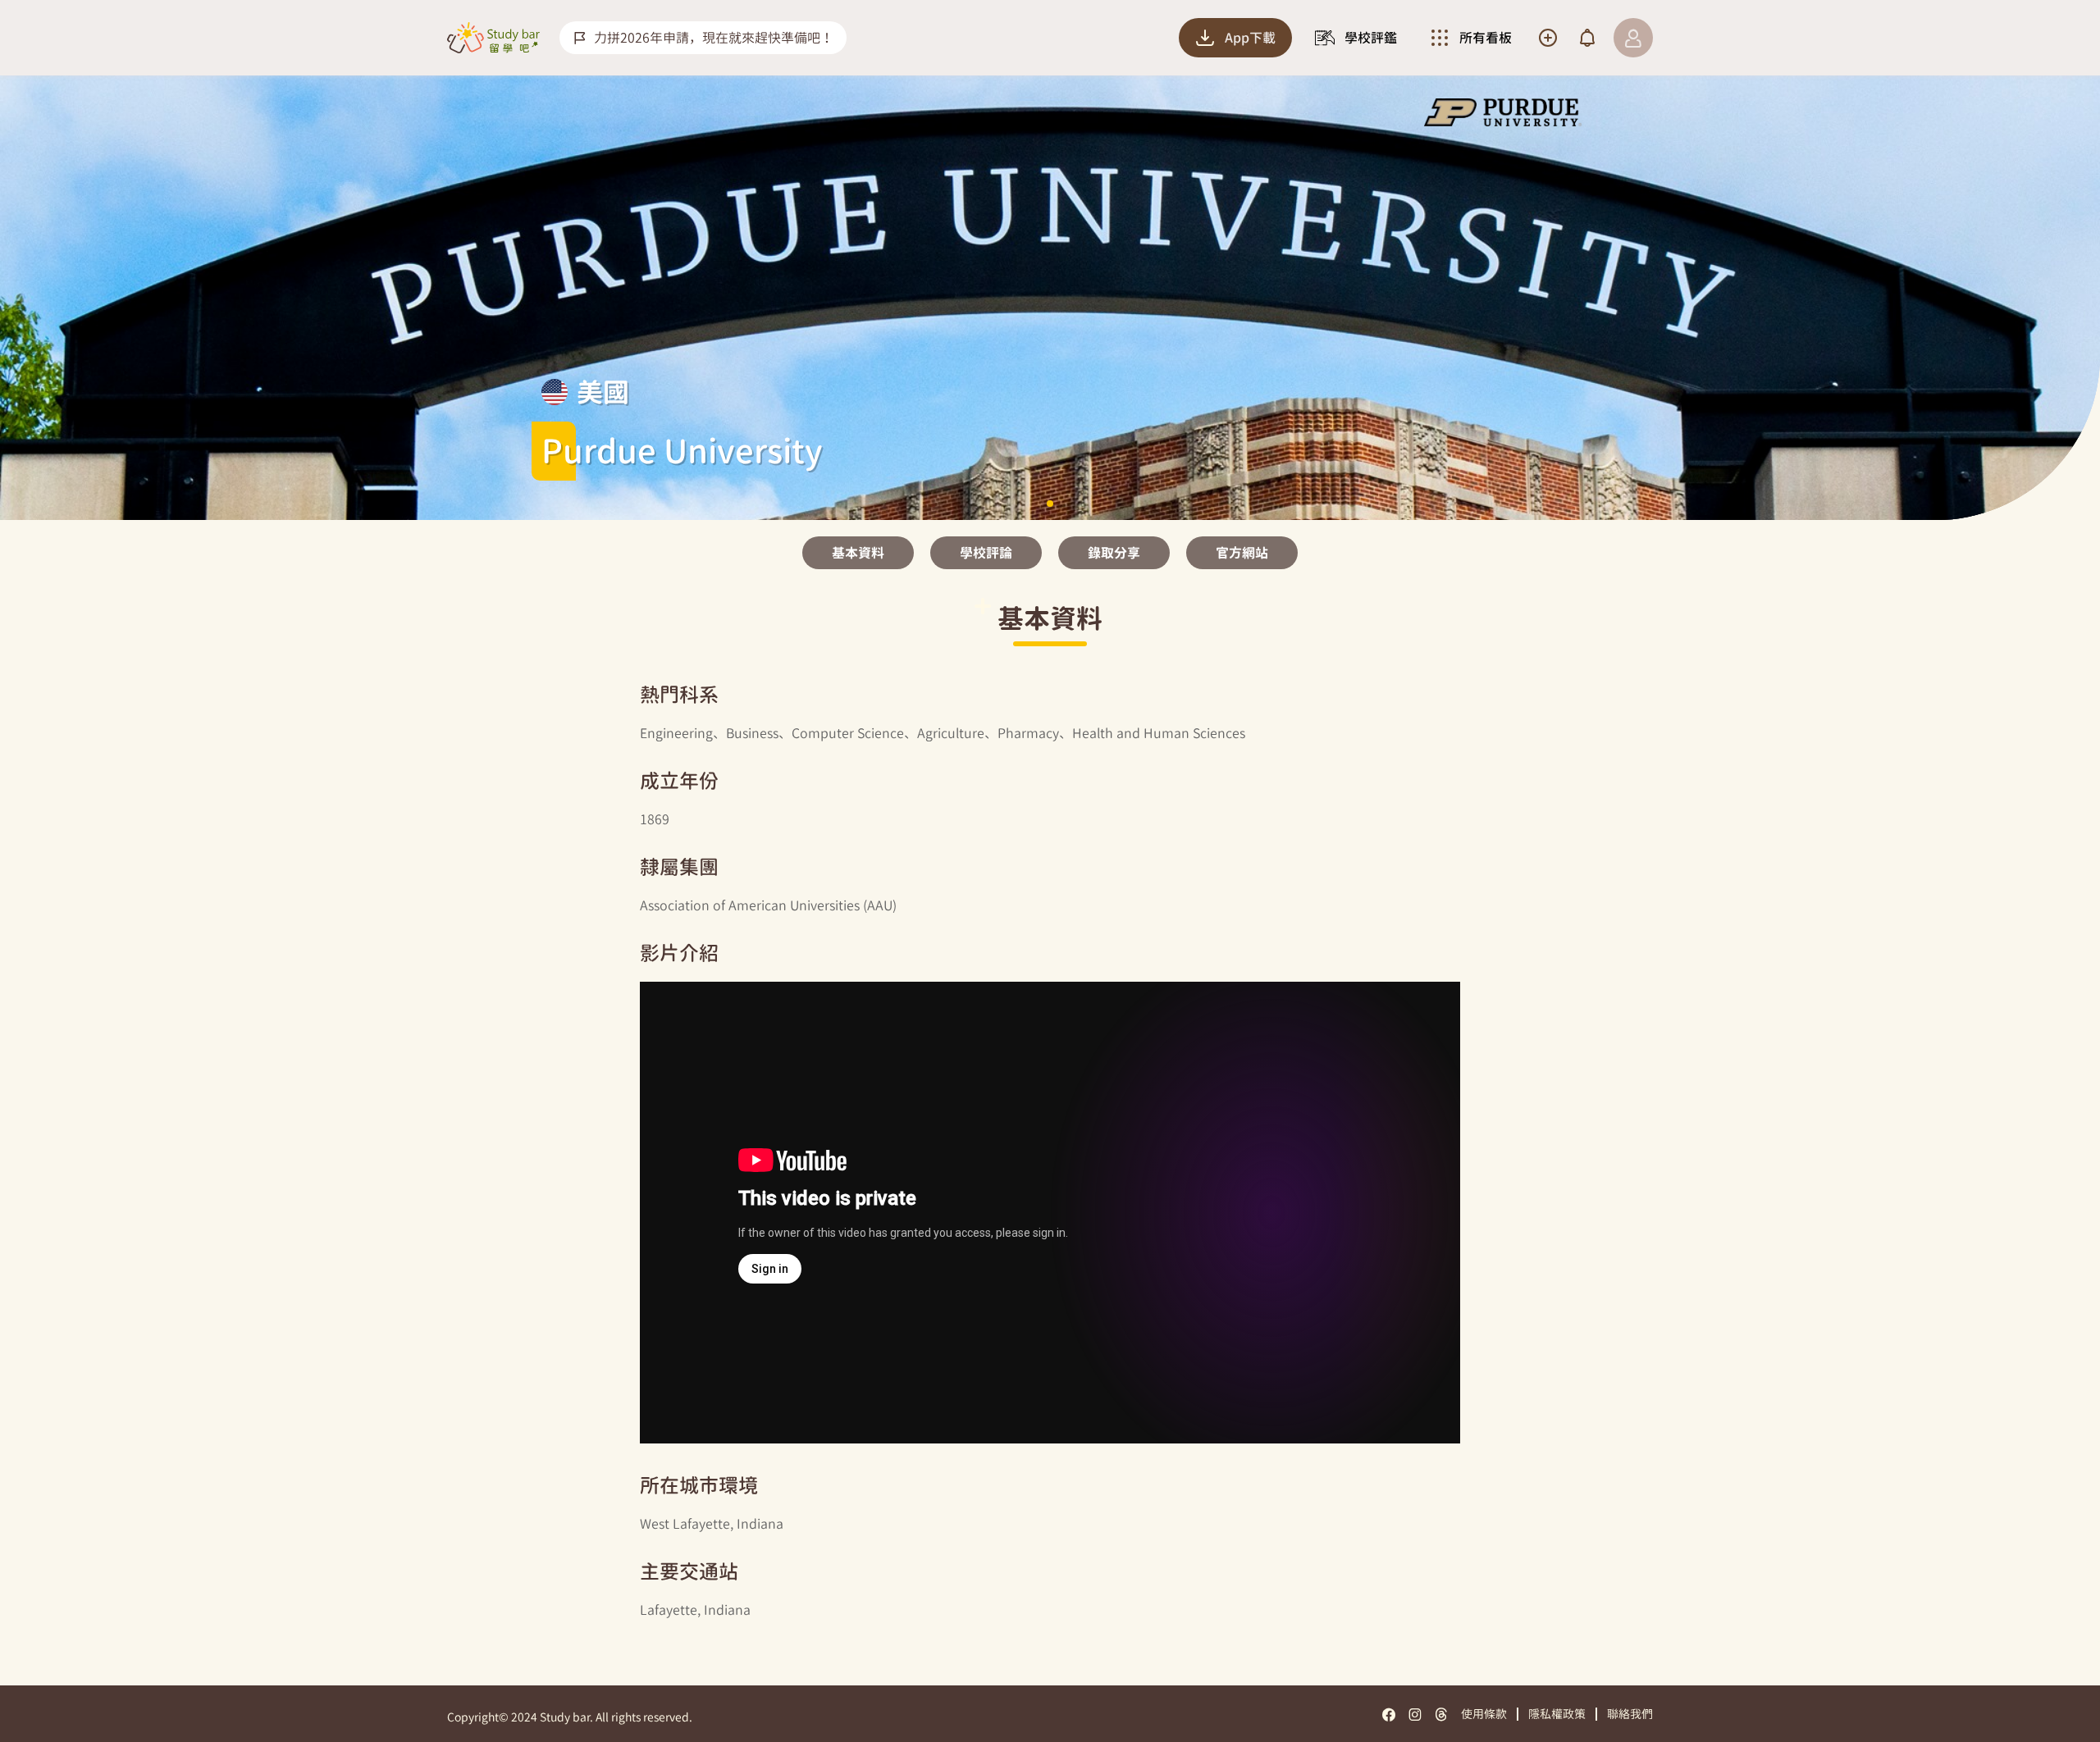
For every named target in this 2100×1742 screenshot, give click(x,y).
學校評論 (986, 553)
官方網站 (1242, 553)
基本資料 (858, 553)
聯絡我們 (1630, 1714)
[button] (1050, 504)
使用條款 (1484, 1714)
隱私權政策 (1557, 1714)
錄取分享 (1114, 553)
